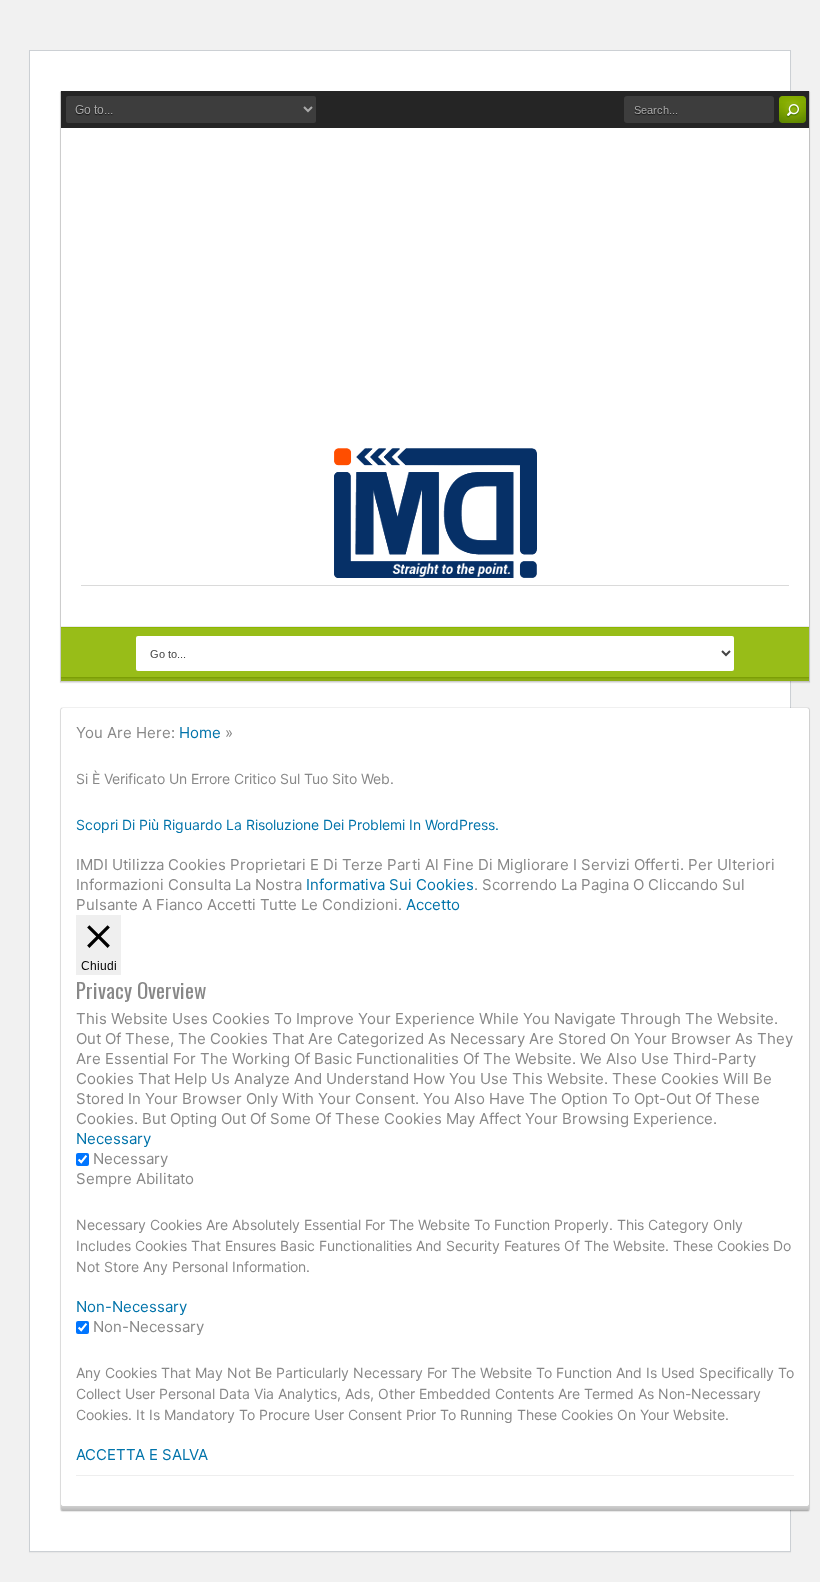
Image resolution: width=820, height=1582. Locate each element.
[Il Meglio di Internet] (435, 567)
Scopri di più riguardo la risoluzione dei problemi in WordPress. (287, 824)
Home (200, 732)
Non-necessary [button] (131, 1306)
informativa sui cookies (390, 884)
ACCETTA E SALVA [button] (142, 1454)
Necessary (130, 1158)
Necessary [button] (113, 1138)
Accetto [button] (433, 904)
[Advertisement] (435, 298)
